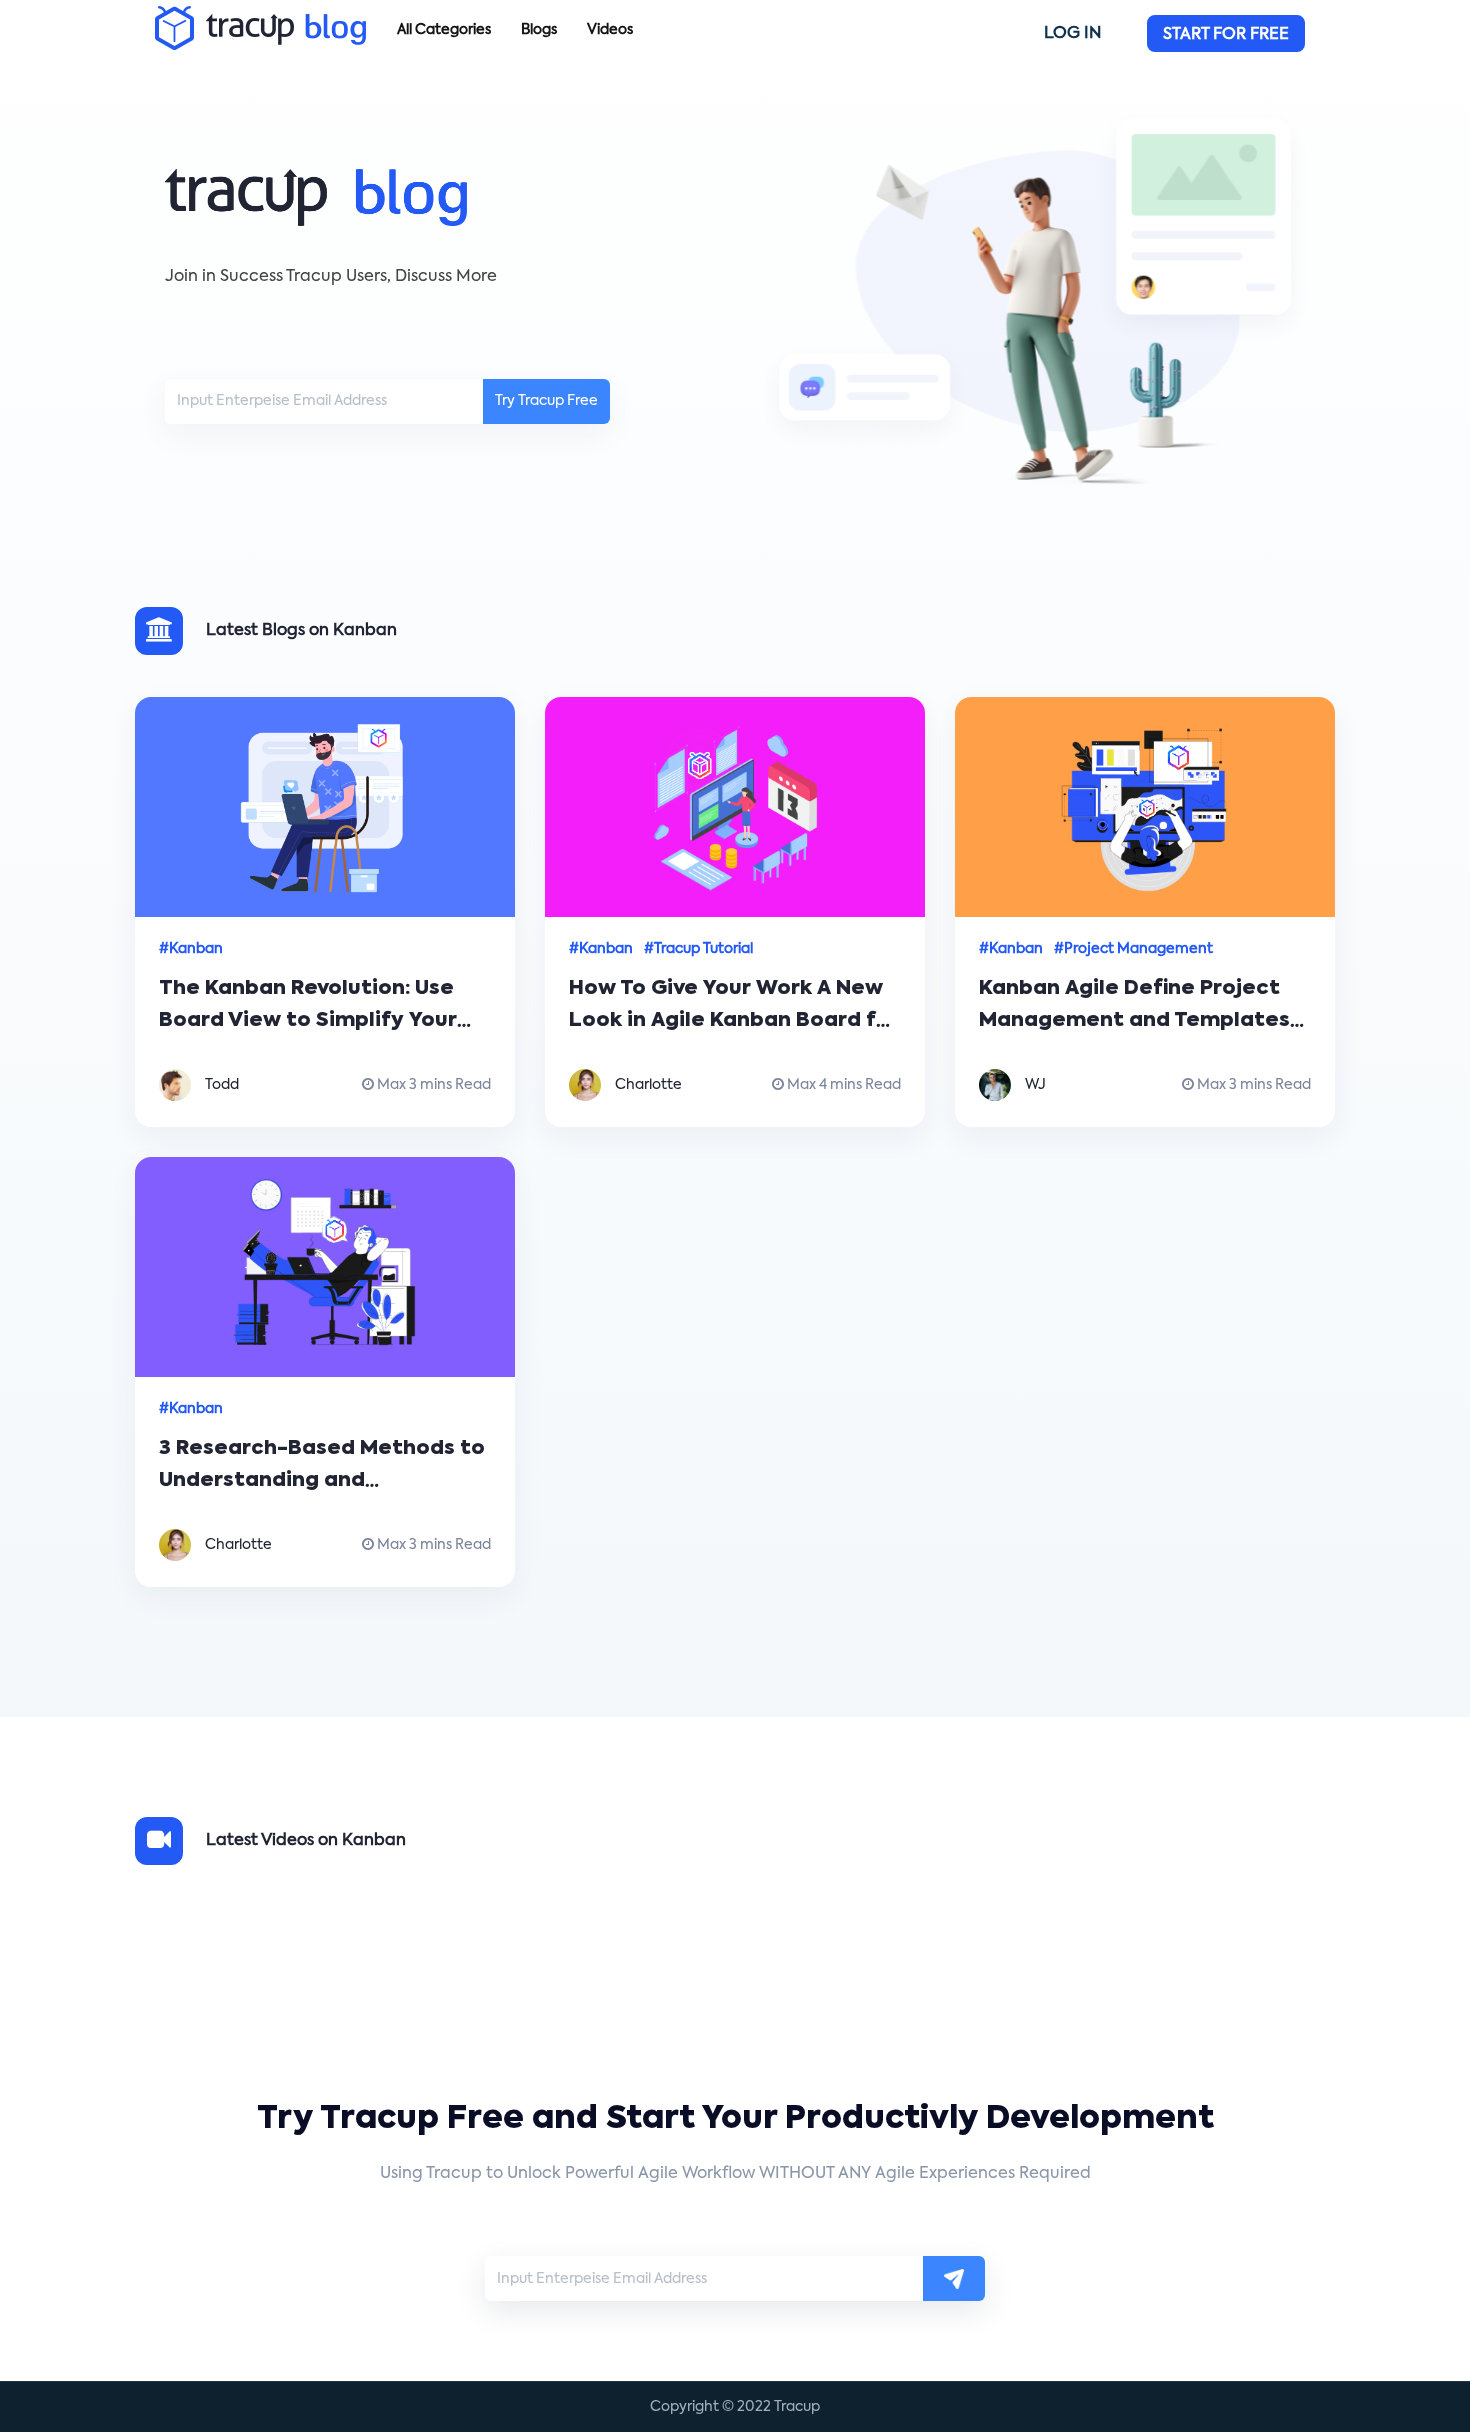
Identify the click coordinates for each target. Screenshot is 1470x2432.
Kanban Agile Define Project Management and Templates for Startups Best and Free (1134, 1021)
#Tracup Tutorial (698, 949)
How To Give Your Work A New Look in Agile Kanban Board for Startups (734, 1021)
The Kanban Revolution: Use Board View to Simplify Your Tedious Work (308, 1021)
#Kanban (191, 949)
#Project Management (1133, 949)
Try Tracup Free (546, 401)
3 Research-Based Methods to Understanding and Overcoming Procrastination (322, 1481)
